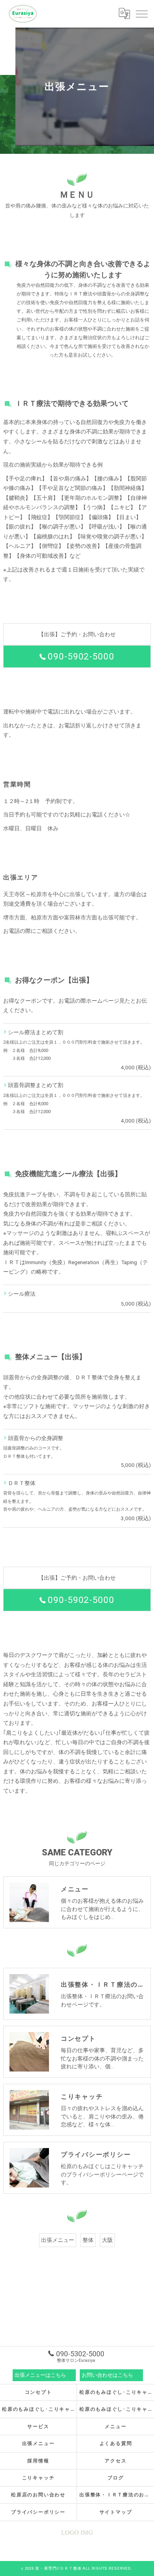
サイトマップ (116, 2512)
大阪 (107, 2240)
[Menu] (142, 13)
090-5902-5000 (81, 657)
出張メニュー (58, 2240)
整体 (88, 2240)
